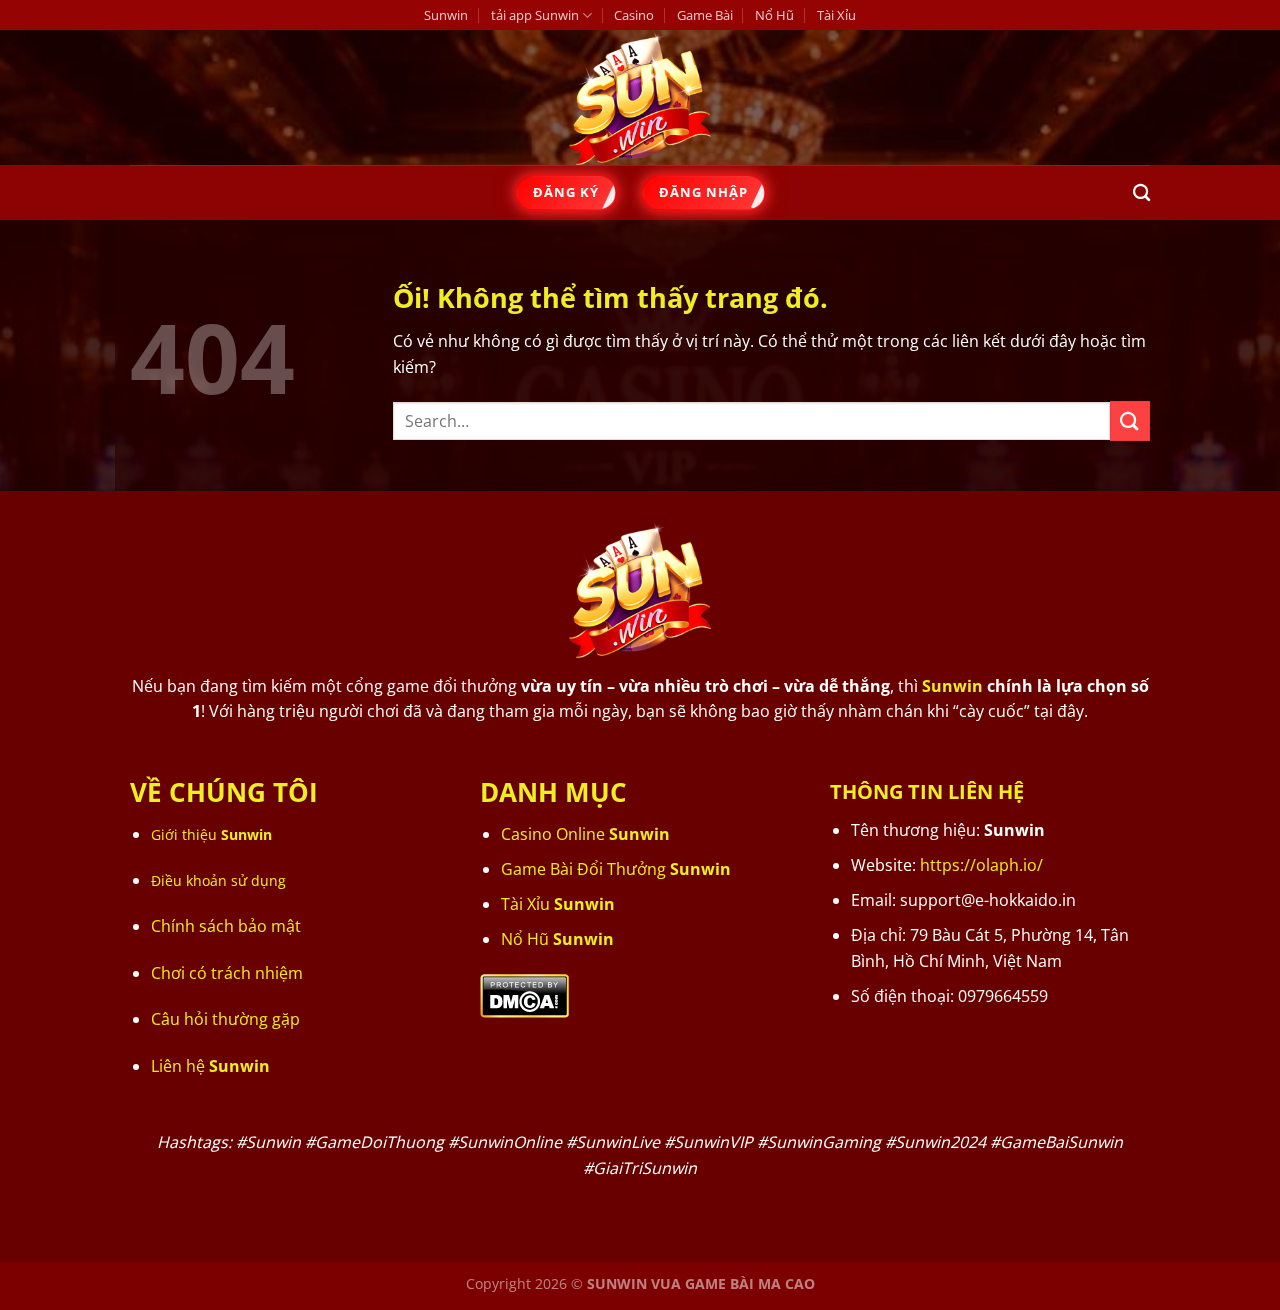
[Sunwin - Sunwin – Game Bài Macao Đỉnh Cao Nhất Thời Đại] (640, 97)
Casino (634, 15)
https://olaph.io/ (981, 865)
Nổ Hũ (774, 15)
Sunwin (446, 15)
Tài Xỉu (836, 15)
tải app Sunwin (535, 15)
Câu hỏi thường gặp (225, 1019)
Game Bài (705, 15)
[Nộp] (1130, 420)
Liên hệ (210, 1066)
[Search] (1141, 193)
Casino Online (585, 834)
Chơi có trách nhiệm (227, 973)
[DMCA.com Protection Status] (524, 994)
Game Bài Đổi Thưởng (616, 869)
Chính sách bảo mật (226, 926)
